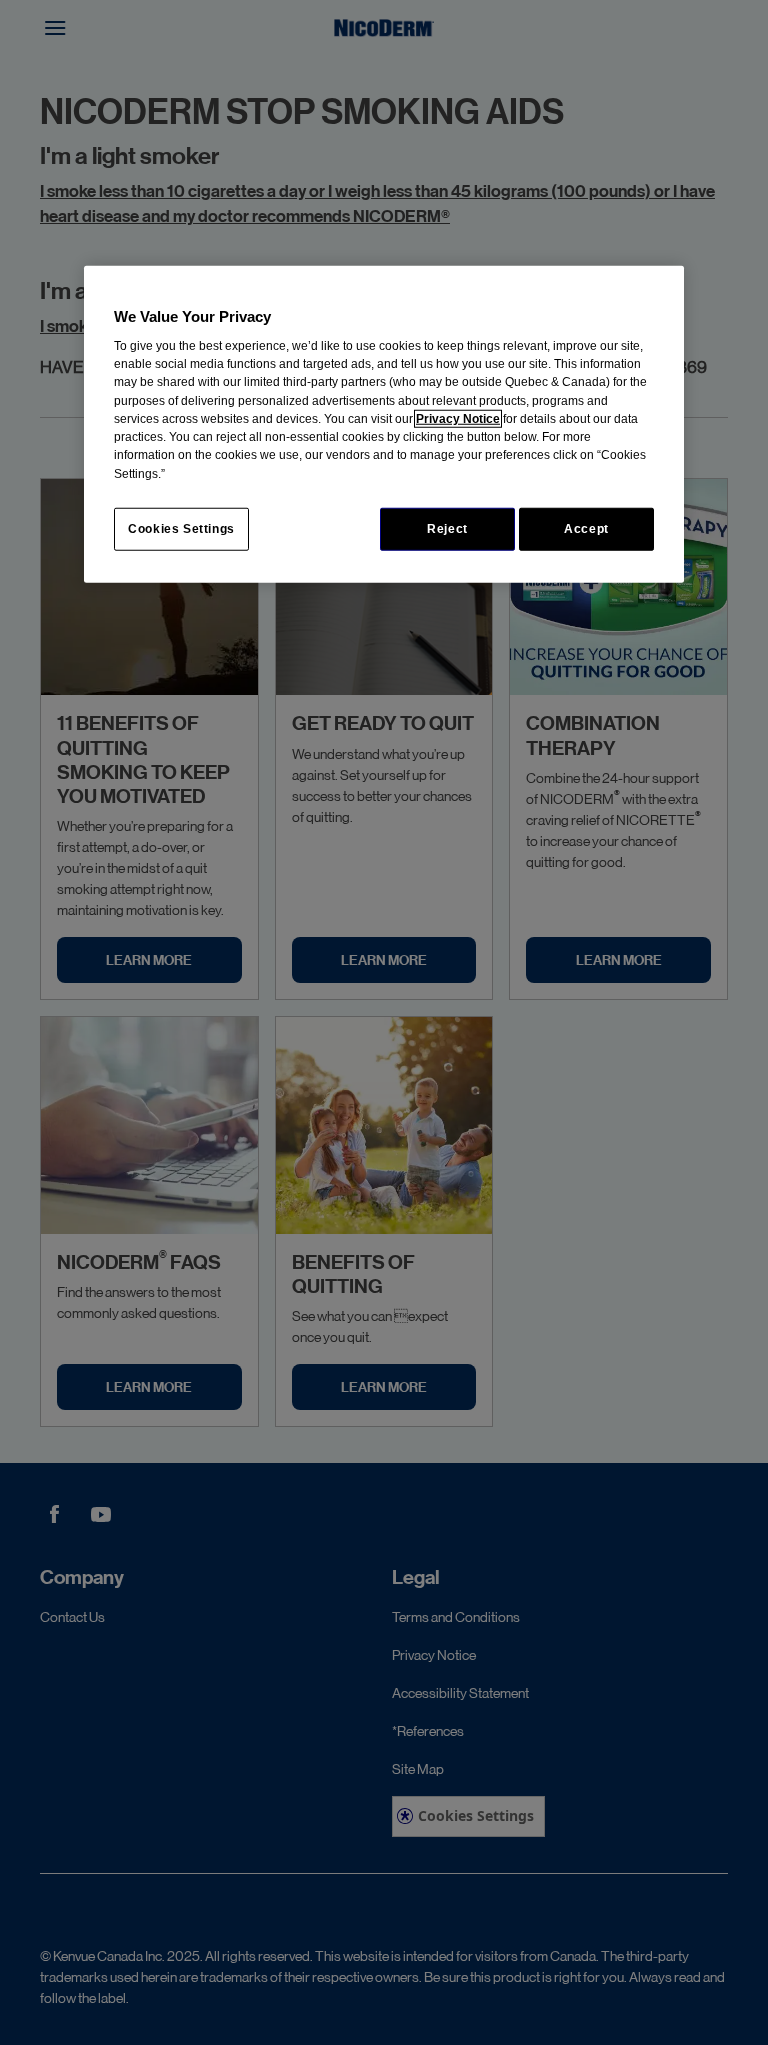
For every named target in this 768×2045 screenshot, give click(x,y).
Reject (447, 529)
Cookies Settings (181, 529)
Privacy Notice (458, 419)
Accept (586, 529)
